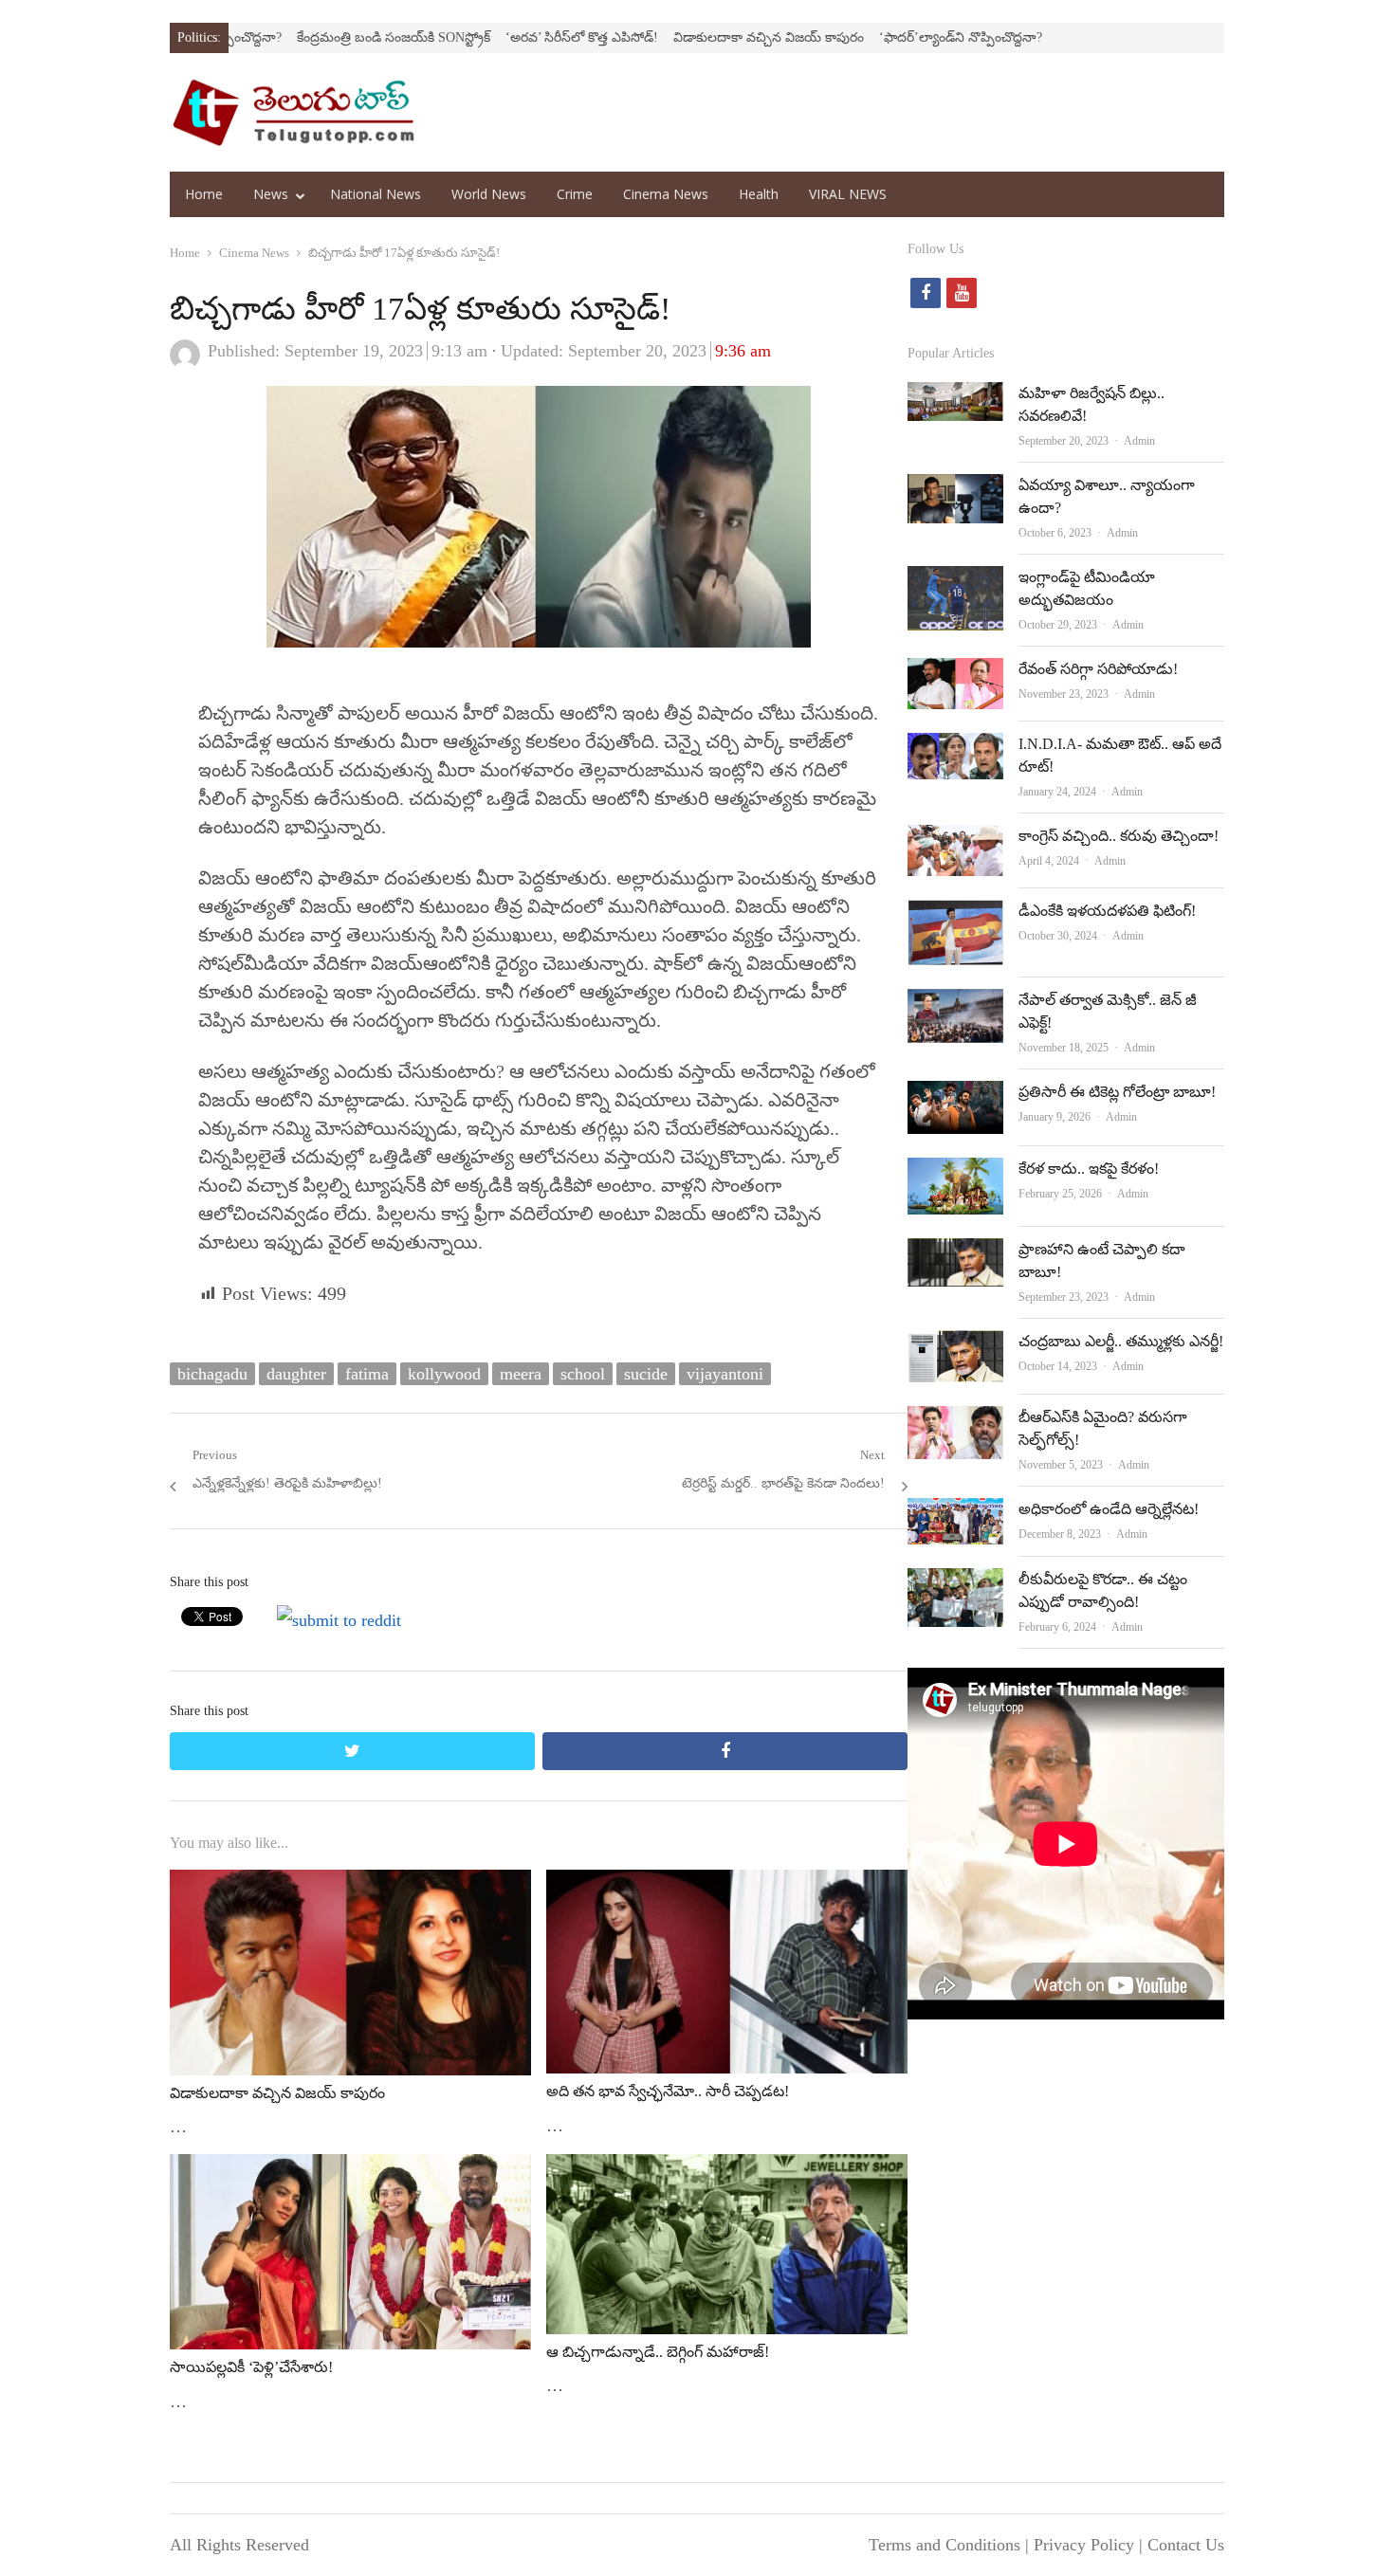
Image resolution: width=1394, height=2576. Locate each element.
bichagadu (212, 1374)
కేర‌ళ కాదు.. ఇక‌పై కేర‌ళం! (1089, 1169)
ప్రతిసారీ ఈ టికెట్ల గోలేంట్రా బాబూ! (1117, 1092)
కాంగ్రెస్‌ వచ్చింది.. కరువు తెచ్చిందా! (1119, 836)
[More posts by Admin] (185, 364)
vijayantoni (725, 1374)
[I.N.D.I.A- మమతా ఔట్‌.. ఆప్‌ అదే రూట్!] (955, 748)
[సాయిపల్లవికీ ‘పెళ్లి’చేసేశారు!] (350, 2169)
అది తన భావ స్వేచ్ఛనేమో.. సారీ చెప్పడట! (668, 2091)
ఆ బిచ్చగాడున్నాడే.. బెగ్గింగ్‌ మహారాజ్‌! (658, 2352)
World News (489, 194)
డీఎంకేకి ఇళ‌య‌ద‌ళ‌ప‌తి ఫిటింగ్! (1107, 911)
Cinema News (666, 194)
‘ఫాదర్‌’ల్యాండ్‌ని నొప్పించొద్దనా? (869, 37)
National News (376, 194)
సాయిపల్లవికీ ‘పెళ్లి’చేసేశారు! (251, 2367)
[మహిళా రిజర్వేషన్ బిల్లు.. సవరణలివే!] (955, 397)
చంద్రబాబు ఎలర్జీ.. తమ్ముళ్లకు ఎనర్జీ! (1121, 1341)
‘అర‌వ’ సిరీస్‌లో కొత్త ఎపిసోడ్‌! (490, 37)
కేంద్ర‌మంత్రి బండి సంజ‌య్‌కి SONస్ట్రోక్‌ (302, 37)
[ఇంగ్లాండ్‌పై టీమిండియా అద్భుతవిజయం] (955, 581)
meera (521, 1374)
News (271, 194)
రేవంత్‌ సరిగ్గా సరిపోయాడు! (1098, 669)
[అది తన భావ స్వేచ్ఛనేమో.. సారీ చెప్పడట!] (727, 1885)
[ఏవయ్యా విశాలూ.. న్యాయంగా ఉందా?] (955, 489)
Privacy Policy (1084, 2545)
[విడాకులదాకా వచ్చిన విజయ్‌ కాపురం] (350, 1885)
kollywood (444, 1374)
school (583, 1374)
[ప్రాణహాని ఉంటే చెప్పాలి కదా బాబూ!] (955, 1253)
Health (759, 194)
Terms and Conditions (945, 2545)
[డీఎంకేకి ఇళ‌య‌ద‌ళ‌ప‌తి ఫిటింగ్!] (955, 915)
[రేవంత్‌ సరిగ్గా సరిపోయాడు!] (955, 673)
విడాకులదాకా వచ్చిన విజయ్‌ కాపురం (677, 37)
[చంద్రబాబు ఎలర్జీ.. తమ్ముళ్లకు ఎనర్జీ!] (955, 1345)
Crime (575, 194)
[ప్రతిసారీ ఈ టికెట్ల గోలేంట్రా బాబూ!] (955, 1096)
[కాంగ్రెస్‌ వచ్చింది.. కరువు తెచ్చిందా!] (955, 840)
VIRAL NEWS (848, 194)
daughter (296, 1374)
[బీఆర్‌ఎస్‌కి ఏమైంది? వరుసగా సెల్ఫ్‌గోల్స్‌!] (955, 1421)
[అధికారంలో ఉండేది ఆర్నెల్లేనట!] (955, 1513)
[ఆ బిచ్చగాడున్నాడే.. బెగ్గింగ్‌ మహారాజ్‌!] (727, 2169)
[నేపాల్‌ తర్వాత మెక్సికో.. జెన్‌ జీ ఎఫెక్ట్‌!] (955, 1004)
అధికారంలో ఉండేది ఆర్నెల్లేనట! (1109, 1509)
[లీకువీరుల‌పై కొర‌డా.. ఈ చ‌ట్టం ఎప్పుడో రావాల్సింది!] (955, 1583)
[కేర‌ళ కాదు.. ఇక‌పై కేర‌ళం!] (955, 1173)
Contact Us (1186, 2545)
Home (204, 194)
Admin (1139, 441)
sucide (646, 1374)
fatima (367, 1374)
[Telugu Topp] (293, 112)
